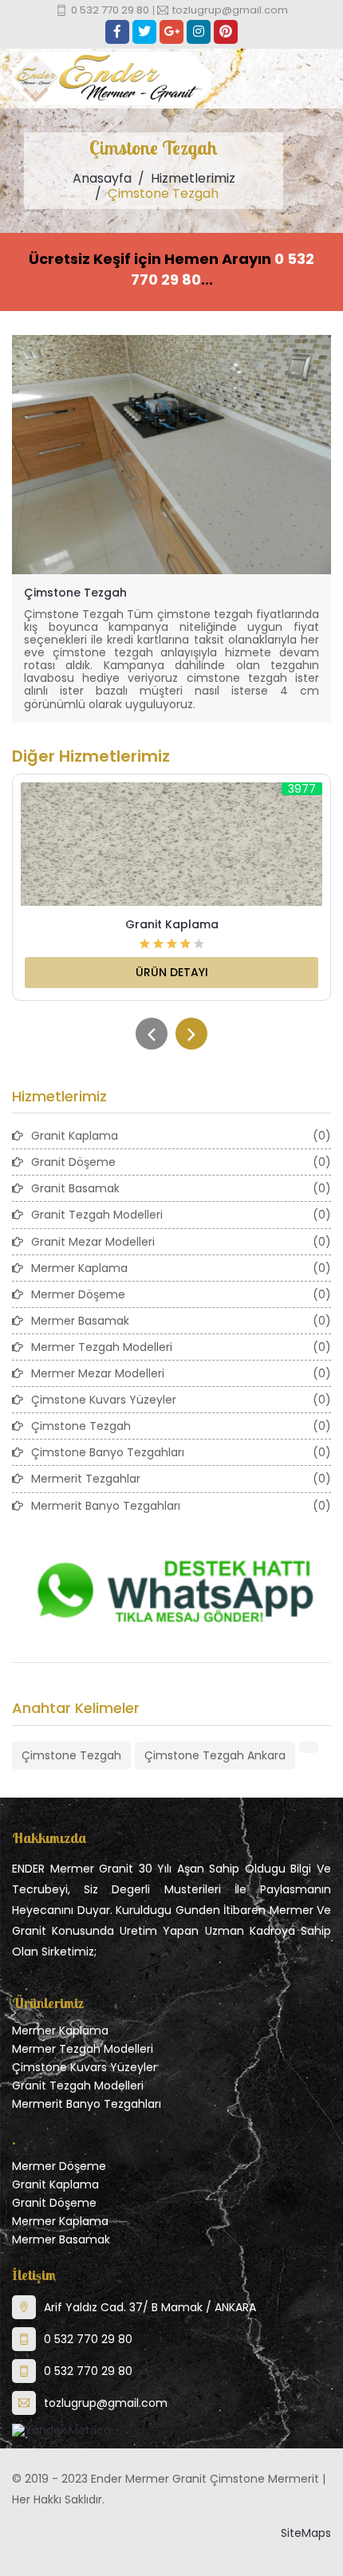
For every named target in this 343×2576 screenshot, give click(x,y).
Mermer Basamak (61, 2239)
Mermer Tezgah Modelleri (83, 2049)
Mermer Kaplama (60, 2030)
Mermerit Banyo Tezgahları (87, 2104)
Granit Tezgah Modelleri (78, 2086)
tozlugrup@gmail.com (106, 2403)
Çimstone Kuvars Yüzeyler (85, 2067)
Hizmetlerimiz (193, 178)
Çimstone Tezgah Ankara (215, 1755)
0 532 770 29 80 (88, 2339)
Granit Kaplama (172, 924)
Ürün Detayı (172, 972)
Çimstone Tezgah (75, 593)
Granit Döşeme (54, 2203)
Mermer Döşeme (59, 2166)
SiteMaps (306, 2533)
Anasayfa (102, 178)
